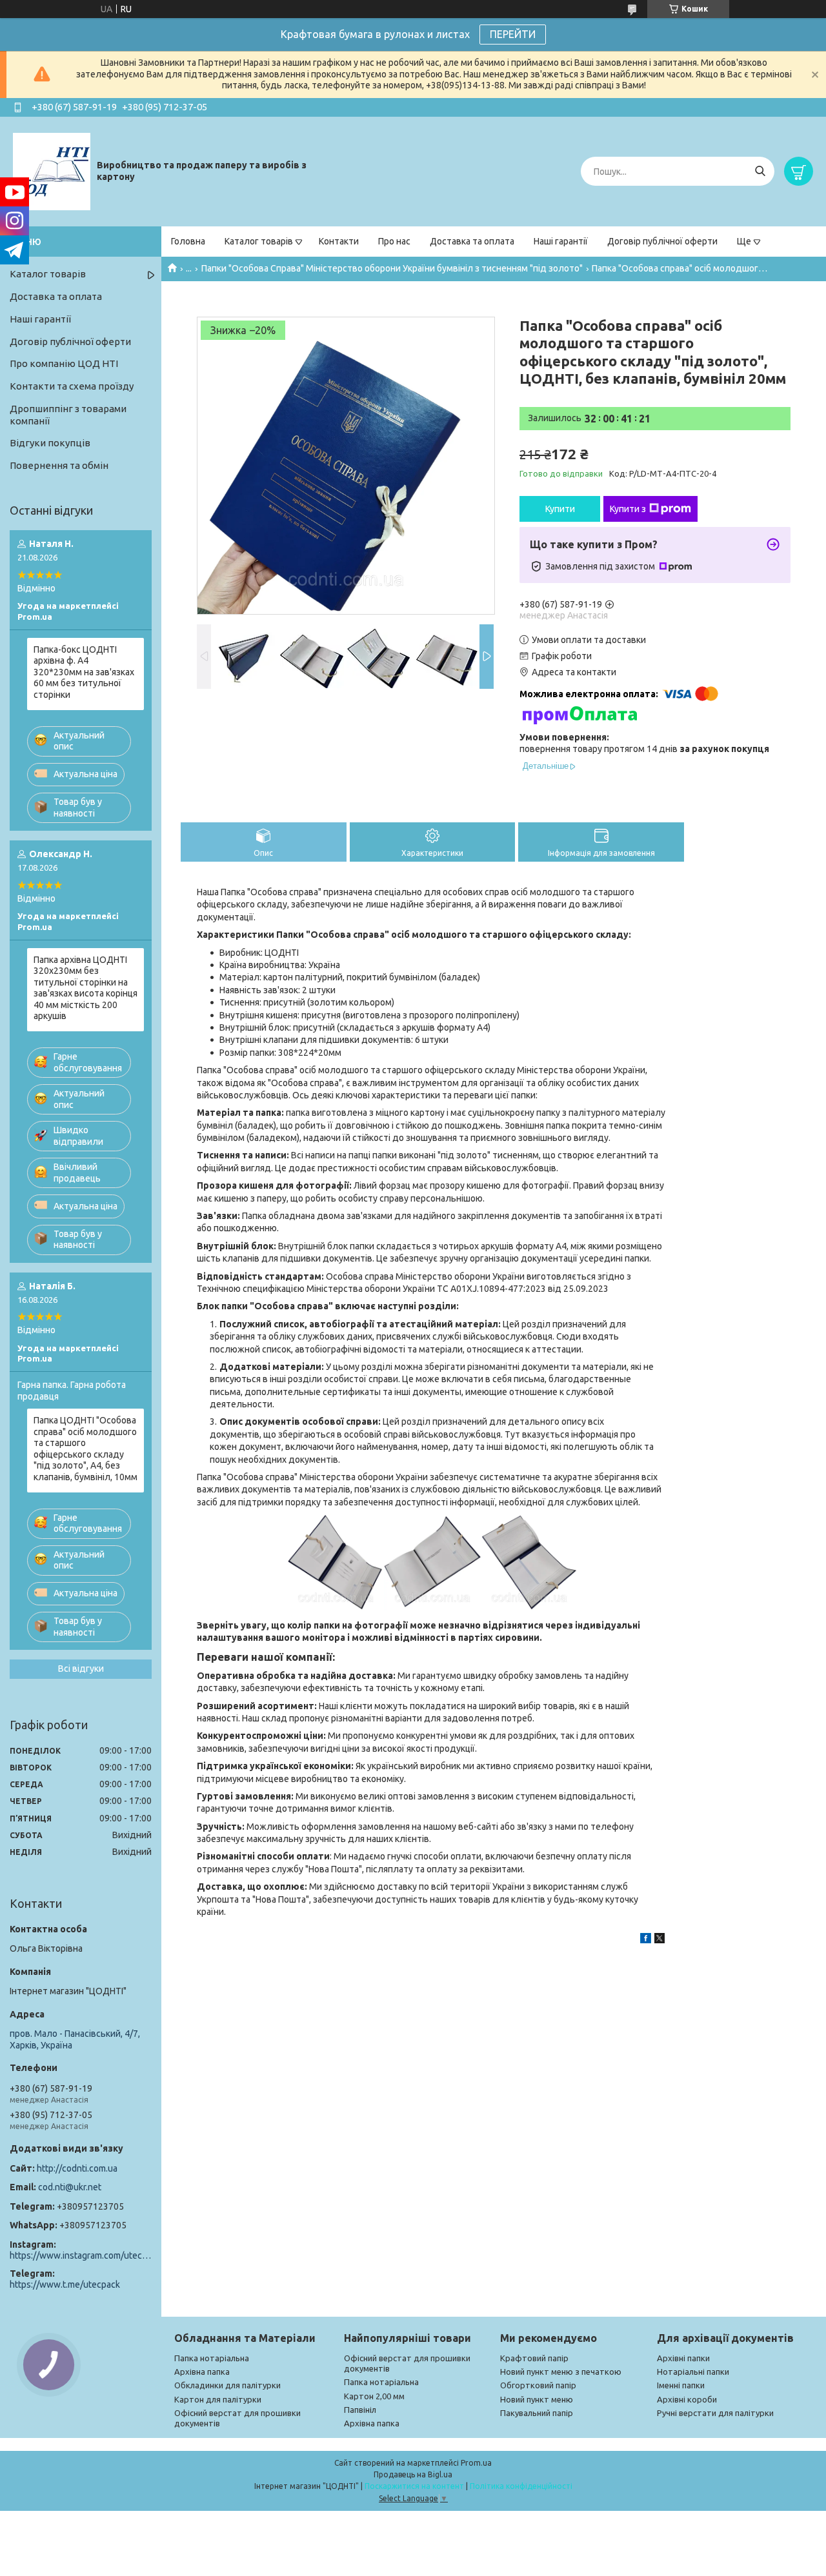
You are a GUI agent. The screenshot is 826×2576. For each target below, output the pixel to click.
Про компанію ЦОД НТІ (64, 363)
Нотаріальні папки (693, 2372)
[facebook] (646, 1940)
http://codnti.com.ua (77, 2168)
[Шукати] (760, 171)
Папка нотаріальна (212, 2358)
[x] (660, 1940)
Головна (188, 241)
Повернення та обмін (59, 465)
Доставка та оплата (472, 241)
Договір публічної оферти (662, 241)
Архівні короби (687, 2399)
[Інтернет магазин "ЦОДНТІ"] (52, 171)
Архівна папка (202, 2372)
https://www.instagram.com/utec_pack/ (81, 2255)
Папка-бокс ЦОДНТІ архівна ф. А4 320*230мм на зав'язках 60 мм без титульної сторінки (84, 672)
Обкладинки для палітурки (227, 2385)
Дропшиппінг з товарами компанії (68, 415)
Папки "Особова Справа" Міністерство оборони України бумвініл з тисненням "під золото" (392, 268)
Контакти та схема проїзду (72, 386)
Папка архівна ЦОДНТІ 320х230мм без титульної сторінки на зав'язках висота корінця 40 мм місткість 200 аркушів (86, 988)
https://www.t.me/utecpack (65, 2284)
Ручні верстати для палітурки (715, 2413)
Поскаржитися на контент (414, 2486)
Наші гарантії (561, 241)
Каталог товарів (259, 241)
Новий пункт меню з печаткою (561, 2372)
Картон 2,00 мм (374, 2396)
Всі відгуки (81, 1669)
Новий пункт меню (537, 2399)
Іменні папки (681, 2385)
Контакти (339, 241)
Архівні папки (683, 2358)
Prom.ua (476, 2463)
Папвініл (360, 2410)
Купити (560, 509)
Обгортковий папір (538, 2385)
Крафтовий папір (534, 2358)
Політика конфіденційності (521, 2486)
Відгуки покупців (50, 443)
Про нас (394, 241)
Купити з (628, 509)
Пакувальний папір (537, 2413)
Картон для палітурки (218, 2399)
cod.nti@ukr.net (70, 2187)
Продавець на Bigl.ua (413, 2474)
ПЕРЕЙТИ (513, 34)
